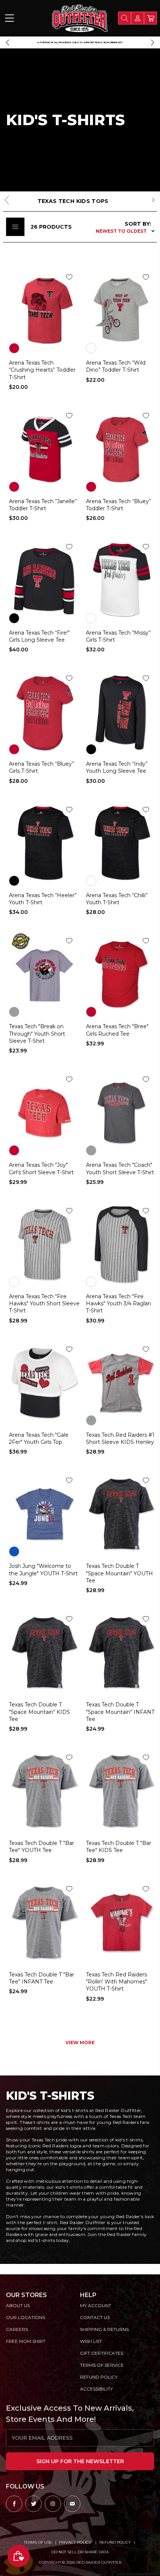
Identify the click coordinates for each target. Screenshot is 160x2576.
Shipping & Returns (104, 2329)
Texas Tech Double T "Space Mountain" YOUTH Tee (119, 1573)
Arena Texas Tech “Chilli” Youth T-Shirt (117, 899)
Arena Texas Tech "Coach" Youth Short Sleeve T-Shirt (120, 1168)
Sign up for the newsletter (80, 2461)
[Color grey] (14, 1012)
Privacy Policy (76, 2542)
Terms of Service (102, 2365)
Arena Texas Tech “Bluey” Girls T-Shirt (41, 767)
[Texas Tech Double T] (121, 1514)
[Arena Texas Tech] (44, 1383)
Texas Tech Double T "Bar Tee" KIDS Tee (119, 1847)
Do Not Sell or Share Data (80, 2552)
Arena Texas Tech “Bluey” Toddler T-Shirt (119, 505)
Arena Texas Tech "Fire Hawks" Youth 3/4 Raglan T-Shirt (119, 1304)
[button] (7, 42)
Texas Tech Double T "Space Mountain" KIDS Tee (39, 1712)
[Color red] (14, 348)
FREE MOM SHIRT (26, 2341)
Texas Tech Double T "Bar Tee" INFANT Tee (41, 1978)
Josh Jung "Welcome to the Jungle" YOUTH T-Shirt (43, 1570)
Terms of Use (38, 2542)
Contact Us (95, 2317)
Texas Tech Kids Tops (73, 201)
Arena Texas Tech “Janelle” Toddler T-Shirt (43, 505)
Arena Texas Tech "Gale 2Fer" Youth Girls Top (39, 1438)
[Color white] (91, 618)
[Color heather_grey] (91, 348)
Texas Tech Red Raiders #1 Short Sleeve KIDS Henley (120, 1438)
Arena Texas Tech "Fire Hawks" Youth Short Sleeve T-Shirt (44, 1304)
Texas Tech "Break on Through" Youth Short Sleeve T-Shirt (37, 1034)
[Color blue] (14, 1551)
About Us (18, 2305)
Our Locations (25, 2317)
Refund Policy (115, 2542)
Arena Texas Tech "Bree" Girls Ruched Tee (117, 1030)
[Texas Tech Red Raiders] (121, 1922)
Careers (17, 2329)
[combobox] (124, 18)
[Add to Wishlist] (69, 277)
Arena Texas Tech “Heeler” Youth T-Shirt (43, 899)
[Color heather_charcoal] (91, 881)
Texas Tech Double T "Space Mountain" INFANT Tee (120, 1712)
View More (80, 2043)
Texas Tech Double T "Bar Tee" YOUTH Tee (41, 1847)
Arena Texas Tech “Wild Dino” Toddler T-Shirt (116, 366)
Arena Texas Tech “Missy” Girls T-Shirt (118, 636)
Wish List (91, 2341)
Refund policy (99, 2377)
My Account (96, 2305)
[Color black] (14, 618)
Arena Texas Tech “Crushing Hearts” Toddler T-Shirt (42, 370)
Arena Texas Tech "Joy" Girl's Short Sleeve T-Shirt (41, 1168)
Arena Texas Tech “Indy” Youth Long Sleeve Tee (117, 767)
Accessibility (96, 2389)
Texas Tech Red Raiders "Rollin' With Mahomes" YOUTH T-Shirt (116, 1982)
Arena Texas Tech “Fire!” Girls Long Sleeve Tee (39, 636)
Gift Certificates (102, 2353)
